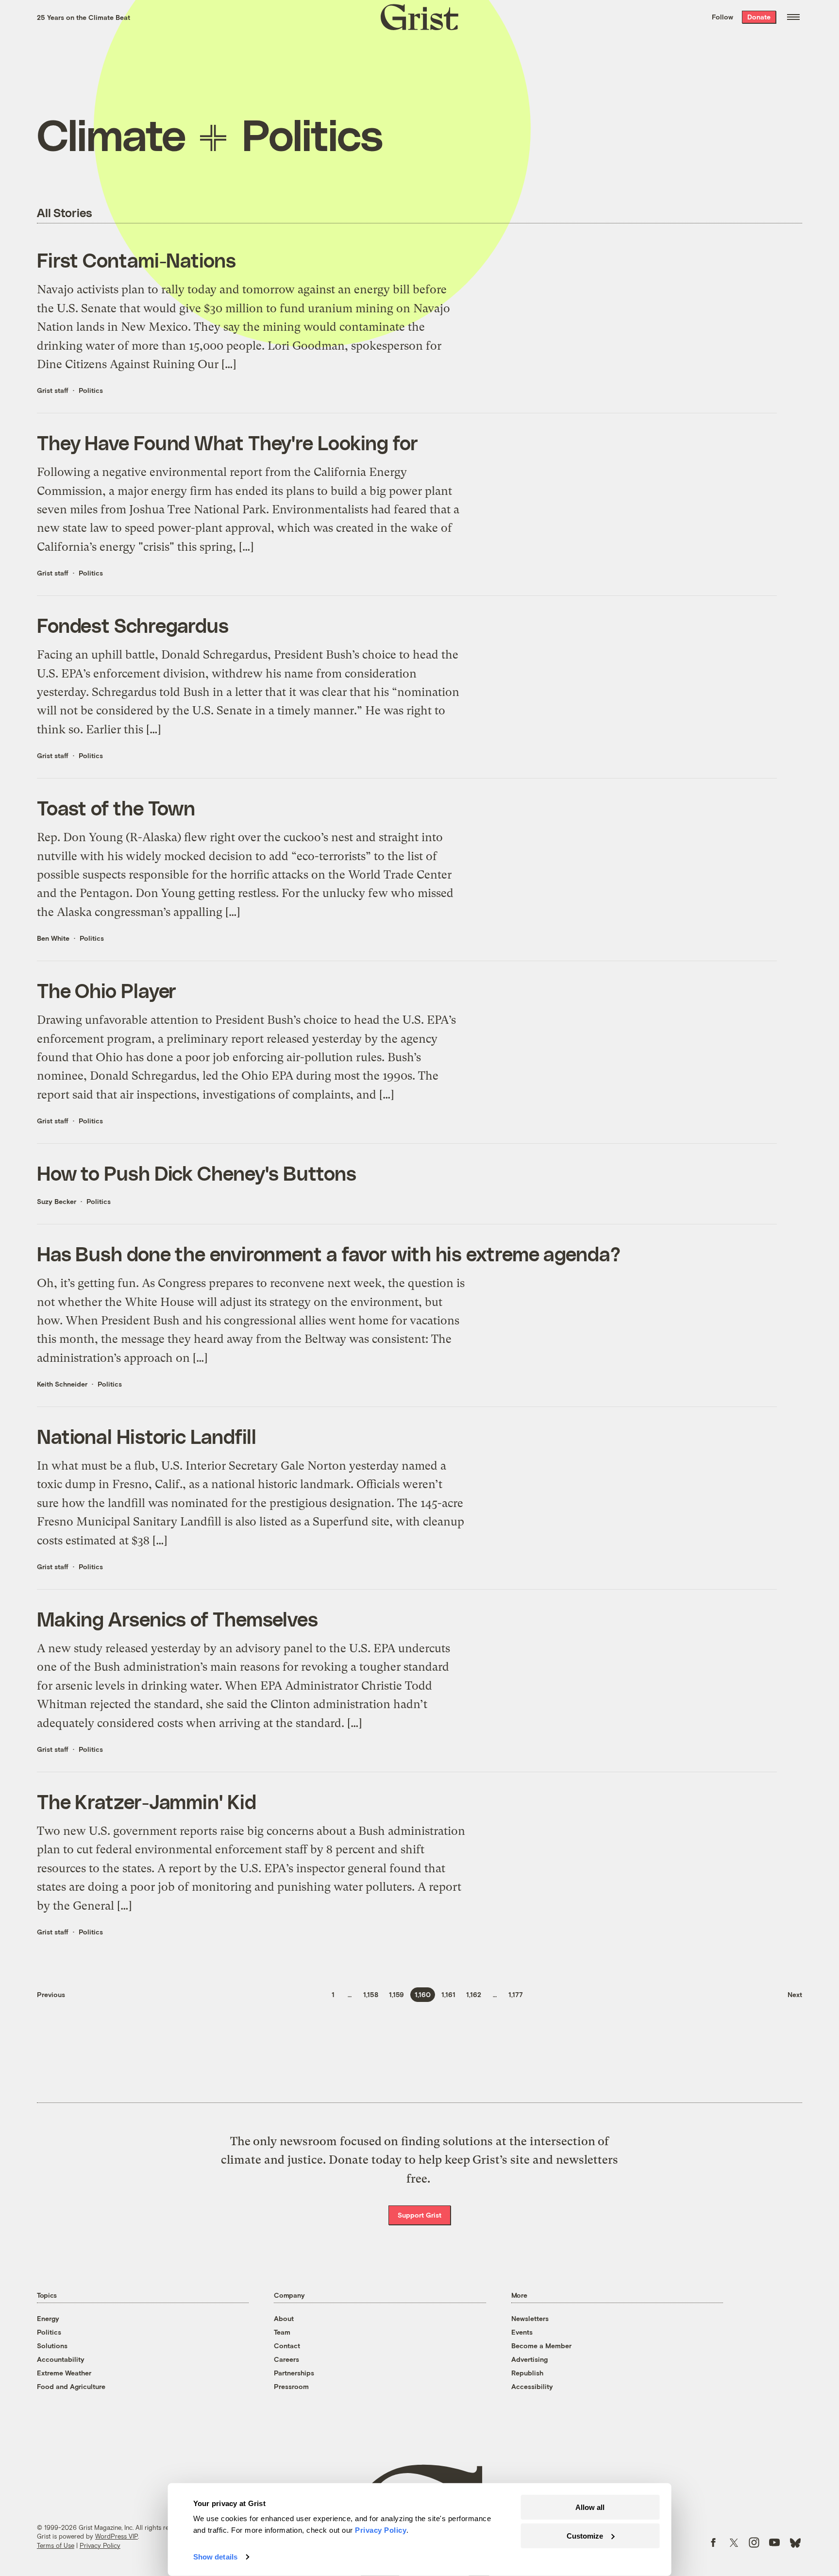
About (284, 2318)
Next (795, 1994)
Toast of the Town (116, 808)
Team (282, 2332)
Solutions (52, 2346)
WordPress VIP (117, 2536)
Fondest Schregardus (133, 625)
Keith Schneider (62, 1384)
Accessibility (532, 2386)
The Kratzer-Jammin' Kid (147, 1801)
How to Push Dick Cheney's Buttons (197, 1173)
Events (522, 2332)
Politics (91, 390)
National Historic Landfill (147, 1436)
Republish (527, 2373)
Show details (215, 2557)
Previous (51, 1994)
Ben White (53, 938)
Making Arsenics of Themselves (177, 1619)
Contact (287, 2346)
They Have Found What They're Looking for (227, 442)
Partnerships (294, 2373)
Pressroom (291, 2386)
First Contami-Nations (136, 260)
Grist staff (53, 390)
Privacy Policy (100, 2545)
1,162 (474, 1994)
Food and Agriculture (71, 2386)
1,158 (371, 1994)
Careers (286, 2359)
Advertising (529, 2359)
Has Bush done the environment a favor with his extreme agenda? (329, 1254)
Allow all (590, 2507)
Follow (722, 17)
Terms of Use (56, 2545)
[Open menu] (793, 17)
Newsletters (530, 2318)
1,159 (396, 1994)
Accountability (61, 2359)
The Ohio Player (107, 990)
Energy (48, 2318)
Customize (585, 2535)
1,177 (516, 1994)
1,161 (448, 1994)
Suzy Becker (57, 1201)
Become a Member (541, 2346)
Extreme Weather (64, 2373)
